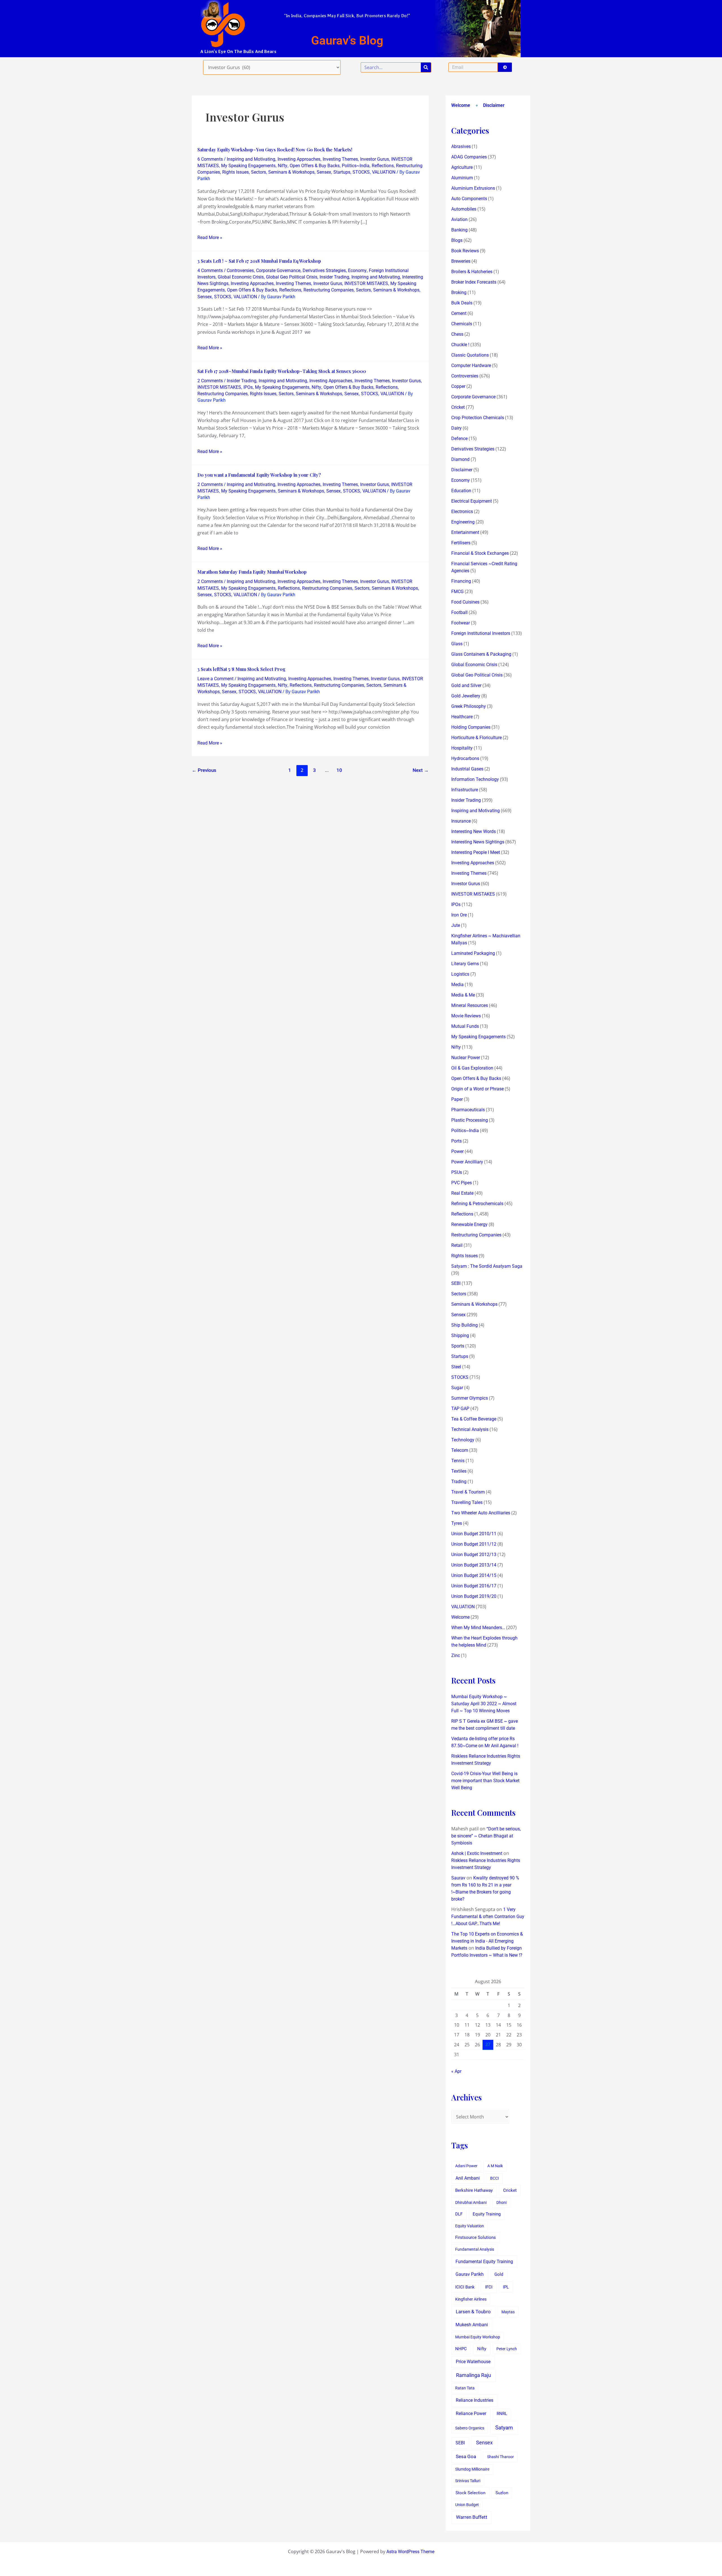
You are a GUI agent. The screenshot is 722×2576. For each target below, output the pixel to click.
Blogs (457, 240)
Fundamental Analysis (475, 2249)
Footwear (461, 623)
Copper (458, 386)
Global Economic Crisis (241, 277)
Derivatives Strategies (324, 270)
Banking (459, 230)
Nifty (283, 166)
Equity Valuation (470, 2226)
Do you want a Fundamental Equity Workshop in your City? (259, 475)
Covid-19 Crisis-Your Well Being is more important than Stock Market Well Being (485, 1781)
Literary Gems (465, 964)
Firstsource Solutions (476, 2238)
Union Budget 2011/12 (474, 1544)
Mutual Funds (465, 1026)
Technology (463, 1440)
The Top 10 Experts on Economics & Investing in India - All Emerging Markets (487, 1941)
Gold (499, 2274)
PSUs (457, 1172)
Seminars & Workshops (291, 172)
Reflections (383, 166)
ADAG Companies (469, 157)
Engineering (463, 522)
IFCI (489, 2287)
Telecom (460, 1450)
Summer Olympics (470, 1398)
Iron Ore (459, 915)
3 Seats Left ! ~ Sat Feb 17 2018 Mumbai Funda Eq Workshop (259, 261)
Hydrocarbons (465, 758)
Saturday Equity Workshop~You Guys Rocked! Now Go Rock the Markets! (275, 150)
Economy (357, 270)
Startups (342, 172)
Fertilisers (461, 543)
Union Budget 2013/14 (474, 1565)
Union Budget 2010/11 (474, 1534)
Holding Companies (471, 727)
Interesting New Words (474, 831)
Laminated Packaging (473, 953)
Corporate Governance (278, 270)
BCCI (495, 2178)
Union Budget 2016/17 (474, 1586)
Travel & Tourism (468, 1492)
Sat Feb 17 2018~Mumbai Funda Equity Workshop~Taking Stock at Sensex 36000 (282, 371)
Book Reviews (465, 251)
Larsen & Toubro (473, 2312)
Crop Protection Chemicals (478, 418)
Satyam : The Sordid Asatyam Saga (487, 1266)
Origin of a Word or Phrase (477, 1089)
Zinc (456, 1655)
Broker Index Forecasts (474, 282)
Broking (459, 292)
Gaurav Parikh (470, 2274)
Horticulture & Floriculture (476, 738)
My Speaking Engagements (248, 166)
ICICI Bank (465, 2287)
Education (461, 491)
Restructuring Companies (329, 290)
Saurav (458, 1878)
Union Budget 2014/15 (474, 1575)
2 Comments (210, 381)
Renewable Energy (469, 1224)
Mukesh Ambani (472, 2325)
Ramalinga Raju (474, 2375)
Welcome (461, 105)
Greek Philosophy (469, 706)
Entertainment (465, 532)
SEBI (456, 1283)
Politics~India (356, 166)
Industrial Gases (467, 769)
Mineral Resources (470, 1005)
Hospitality (462, 748)
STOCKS (361, 172)
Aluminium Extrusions (473, 188)
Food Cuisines (465, 602)
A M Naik (495, 2166)
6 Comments (210, 159)
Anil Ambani (468, 2178)
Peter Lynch (507, 2349)
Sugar (457, 1388)
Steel (456, 1367)
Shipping (460, 1336)
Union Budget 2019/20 (474, 1596)
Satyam (504, 2428)
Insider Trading (334, 277)
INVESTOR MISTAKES (366, 283)
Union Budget (467, 2505)
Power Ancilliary (467, 1162)
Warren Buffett (472, 2517)
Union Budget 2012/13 (474, 1555)
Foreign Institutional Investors (481, 633)
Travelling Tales (467, 1502)
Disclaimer (494, 105)
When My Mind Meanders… (478, 1628)
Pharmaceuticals (468, 1110)
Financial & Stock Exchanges (480, 553)
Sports (458, 1346)
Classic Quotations (470, 355)
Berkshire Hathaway (474, 2191)
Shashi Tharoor (500, 2457)
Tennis (458, 1461)
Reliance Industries (475, 2400)
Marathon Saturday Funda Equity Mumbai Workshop (252, 572)
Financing (461, 581)
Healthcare (462, 717)
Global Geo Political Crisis (292, 277)
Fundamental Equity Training (484, 2262)
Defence (459, 438)
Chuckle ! (460, 345)
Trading (459, 1482)
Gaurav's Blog (347, 40)
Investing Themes (340, 159)
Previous (204, 770)
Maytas (508, 2312)
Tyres (457, 1523)
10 (339, 770)
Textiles (459, 1471)
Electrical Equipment (472, 501)
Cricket (458, 407)
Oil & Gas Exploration (472, 1068)
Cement (459, 313)
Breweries (461, 261)
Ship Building (465, 1325)
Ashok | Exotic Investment (477, 1853)
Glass (457, 644)
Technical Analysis (470, 1429)
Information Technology (475, 779)
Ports (456, 1141)
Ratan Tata (465, 2388)
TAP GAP (460, 1409)
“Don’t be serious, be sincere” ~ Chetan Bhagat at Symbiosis (486, 1836)
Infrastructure (465, 790)
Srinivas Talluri (468, 2481)
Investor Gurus (375, 159)
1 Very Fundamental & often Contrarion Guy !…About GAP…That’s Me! (488, 1916)
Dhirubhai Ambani (471, 2202)
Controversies (240, 270)
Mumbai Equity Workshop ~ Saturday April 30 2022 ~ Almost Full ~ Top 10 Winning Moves (484, 1704)
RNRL (502, 2414)
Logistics (460, 974)
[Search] (426, 67)
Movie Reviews (466, 1016)
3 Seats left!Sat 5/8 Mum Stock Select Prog (241, 669)
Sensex (324, 172)
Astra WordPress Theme (410, 2552)
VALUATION (384, 172)
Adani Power (466, 2166)
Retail (457, 1245)
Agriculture (462, 167)
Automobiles (464, 209)
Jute (456, 925)
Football (459, 612)
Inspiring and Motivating (251, 159)
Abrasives (461, 146)
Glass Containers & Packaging (481, 654)
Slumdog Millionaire (472, 2469)
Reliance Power (471, 2413)
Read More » (210, 237)
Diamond (460, 459)
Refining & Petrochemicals (477, 1204)
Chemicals (462, 324)
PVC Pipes (462, 1183)
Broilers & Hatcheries (472, 272)
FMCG (457, 592)
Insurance (461, 821)
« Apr (456, 2071)
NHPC (461, 2349)
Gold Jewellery (466, 696)
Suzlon (502, 2493)
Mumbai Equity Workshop (478, 2337)
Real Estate (462, 1193)
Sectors (258, 172)
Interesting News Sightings (478, 842)
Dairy (456, 428)
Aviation (459, 219)
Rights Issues (235, 172)
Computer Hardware (471, 365)
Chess (457, 334)
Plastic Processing (470, 1120)
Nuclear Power (466, 1058)
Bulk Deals (462, 303)
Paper (457, 1099)
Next (421, 770)
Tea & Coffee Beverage (474, 1419)
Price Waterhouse (473, 2362)
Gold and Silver (466, 685)
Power (457, 1151)
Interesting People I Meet (476, 852)
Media (457, 985)
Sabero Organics (470, 2428)
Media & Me (463, 995)
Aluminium (462, 178)
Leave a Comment (215, 679)
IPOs (248, 387)
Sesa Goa (466, 2456)
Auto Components (469, 199)
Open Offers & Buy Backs (315, 166)
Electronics (462, 512)
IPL (506, 2287)
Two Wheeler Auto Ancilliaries (481, 1513)
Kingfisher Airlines (471, 2299)
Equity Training (487, 2214)
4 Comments (210, 270)
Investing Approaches (299, 159)
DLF (459, 2214)
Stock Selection (470, 2493)
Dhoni (501, 2202)
